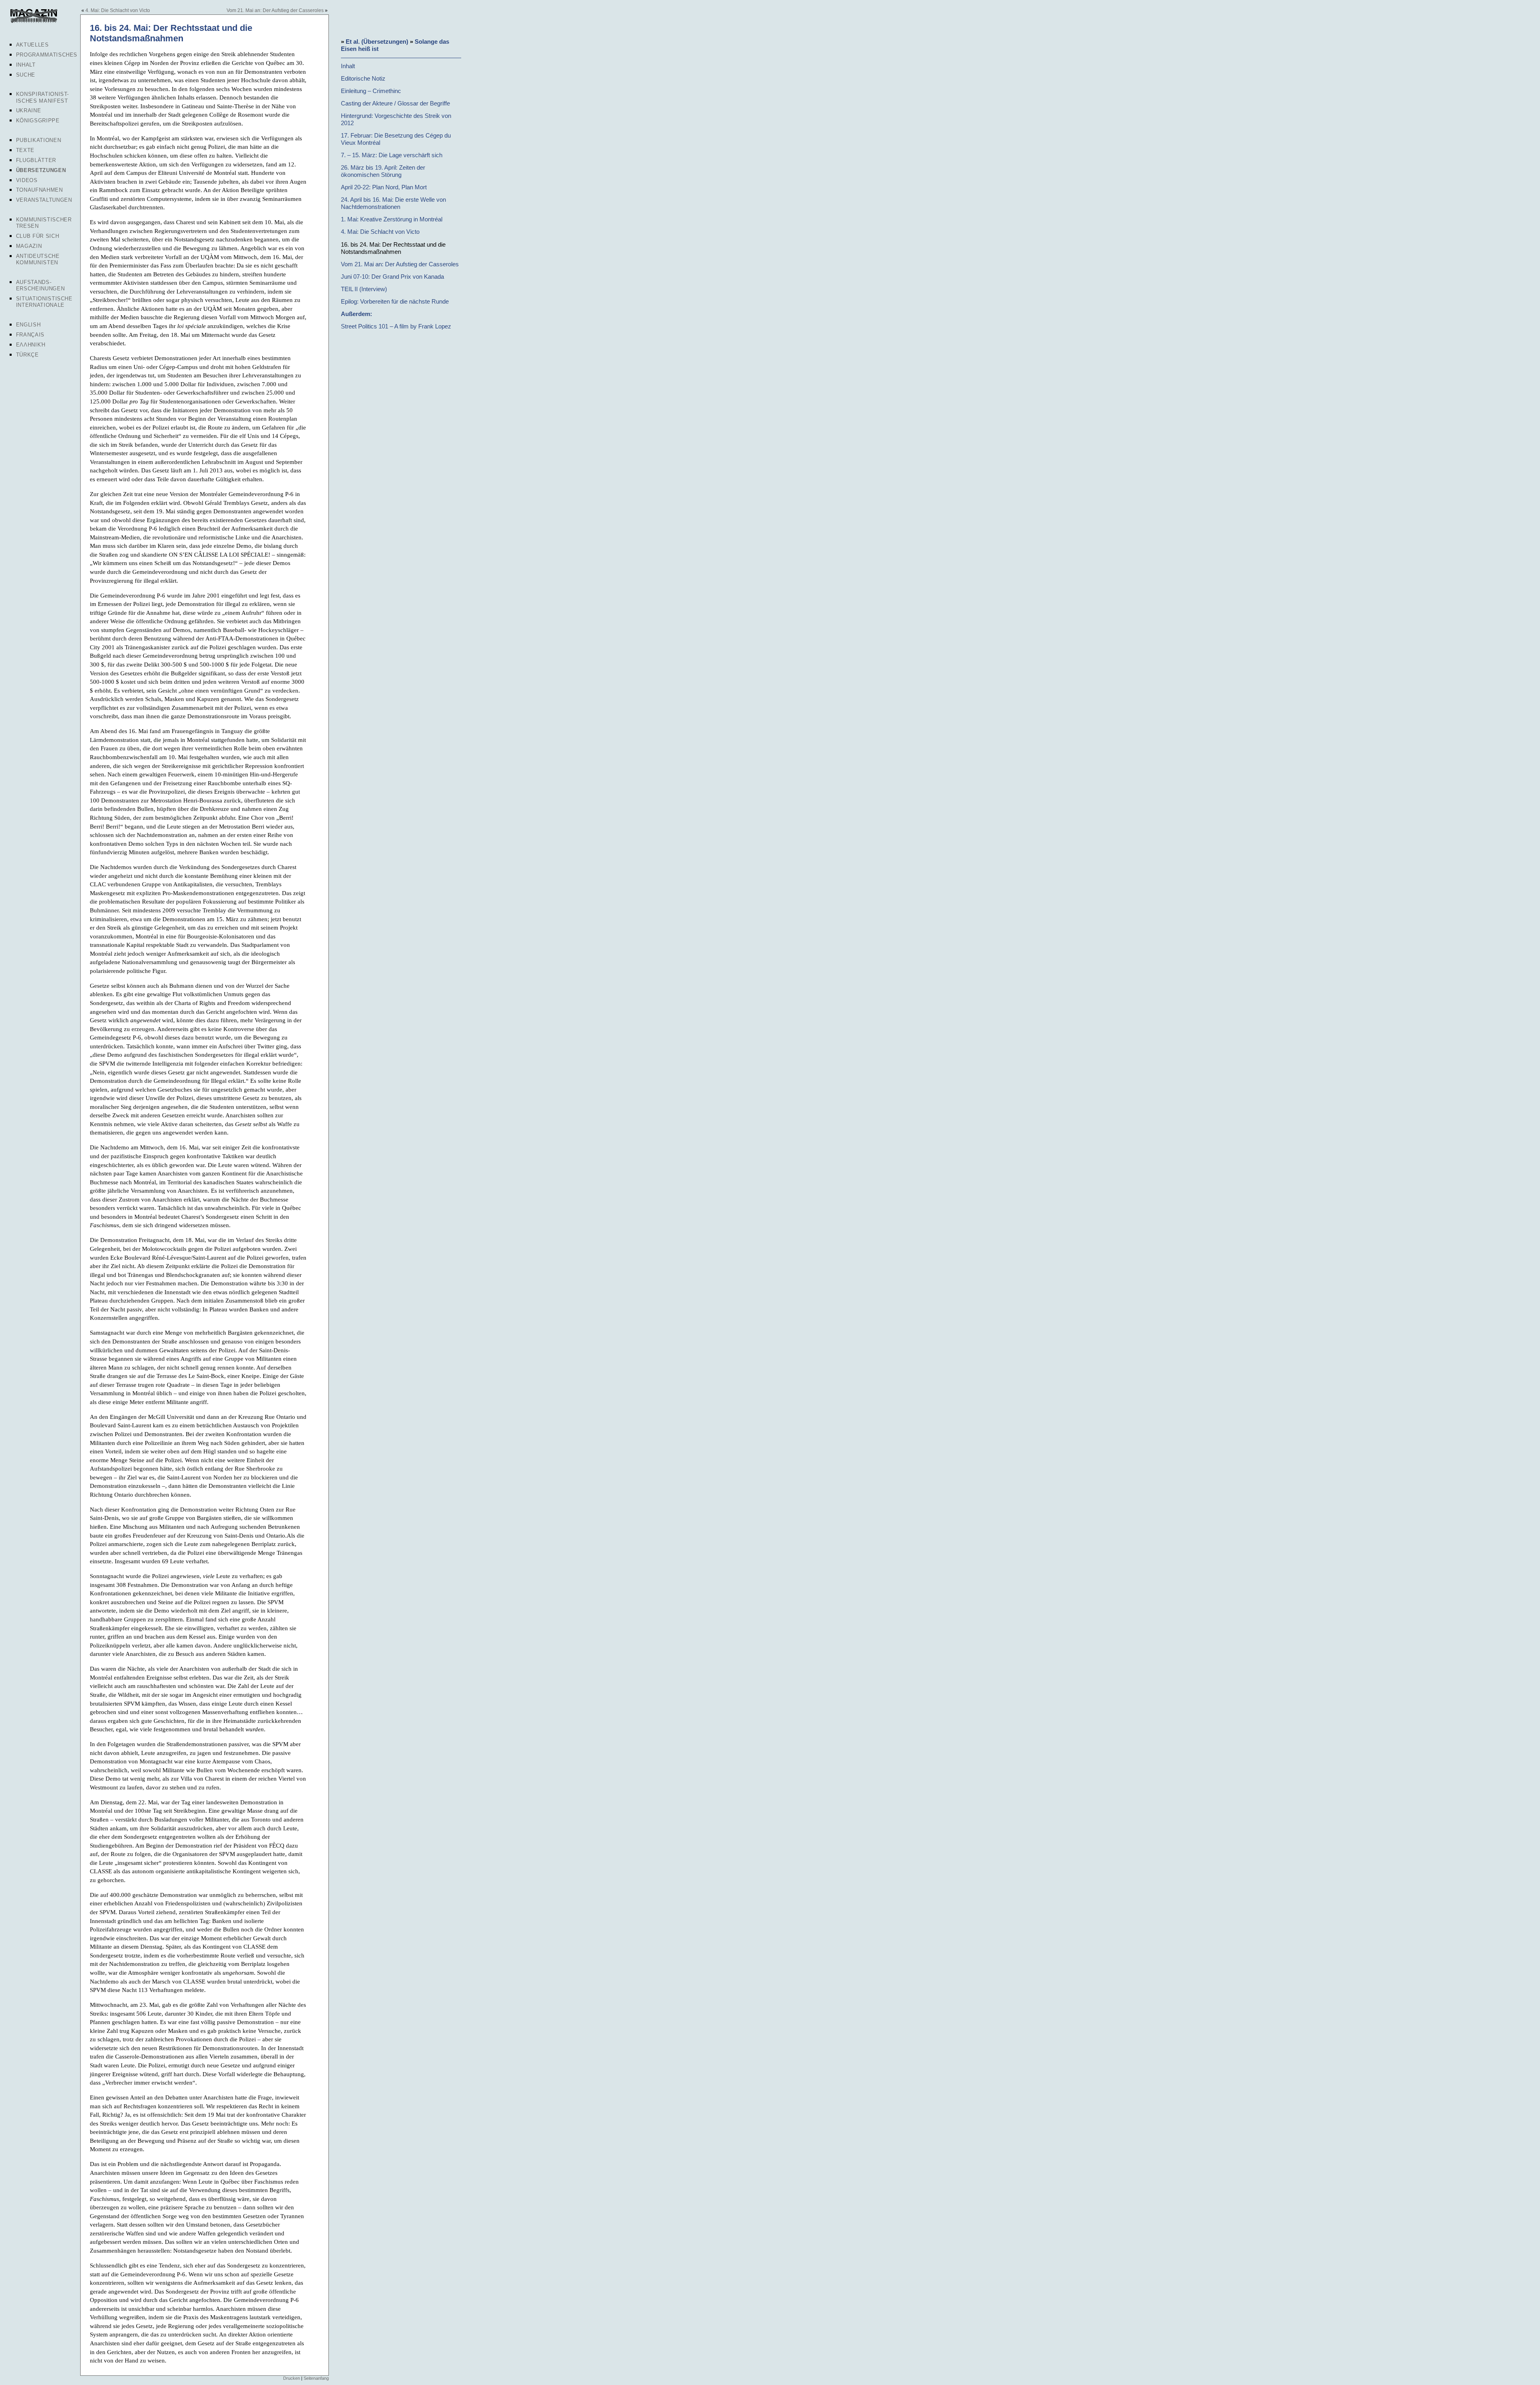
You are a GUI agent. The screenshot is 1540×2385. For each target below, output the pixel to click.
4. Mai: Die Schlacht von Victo (118, 10)
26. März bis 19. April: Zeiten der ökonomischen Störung (383, 171)
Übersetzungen (41, 170)
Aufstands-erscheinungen (40, 285)
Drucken (292, 2378)
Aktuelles (32, 45)
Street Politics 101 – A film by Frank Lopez (396, 326)
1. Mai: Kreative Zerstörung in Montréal (392, 219)
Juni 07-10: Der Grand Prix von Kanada (392, 277)
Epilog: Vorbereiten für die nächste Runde (395, 301)
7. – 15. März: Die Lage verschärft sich (392, 155)
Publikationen (38, 140)
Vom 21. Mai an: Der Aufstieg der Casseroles (275, 10)
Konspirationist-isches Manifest (43, 97)
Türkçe (27, 355)
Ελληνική (31, 345)
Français (30, 335)
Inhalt (26, 65)
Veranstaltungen (44, 200)
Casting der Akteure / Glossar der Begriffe (395, 103)
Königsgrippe (38, 121)
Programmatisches (47, 55)
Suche (26, 75)
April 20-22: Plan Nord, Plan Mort (384, 187)
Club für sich (37, 236)
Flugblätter (36, 160)
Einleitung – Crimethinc (371, 91)
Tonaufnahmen (40, 190)
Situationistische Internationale (44, 302)
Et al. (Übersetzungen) (377, 42)
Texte (25, 150)
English (28, 325)
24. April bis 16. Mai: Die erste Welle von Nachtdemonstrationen (393, 203)
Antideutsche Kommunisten (38, 259)
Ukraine (29, 110)
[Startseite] (33, 22)
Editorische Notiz (363, 78)
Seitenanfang (316, 2378)
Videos (27, 180)
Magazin (29, 246)
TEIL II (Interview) (364, 289)
